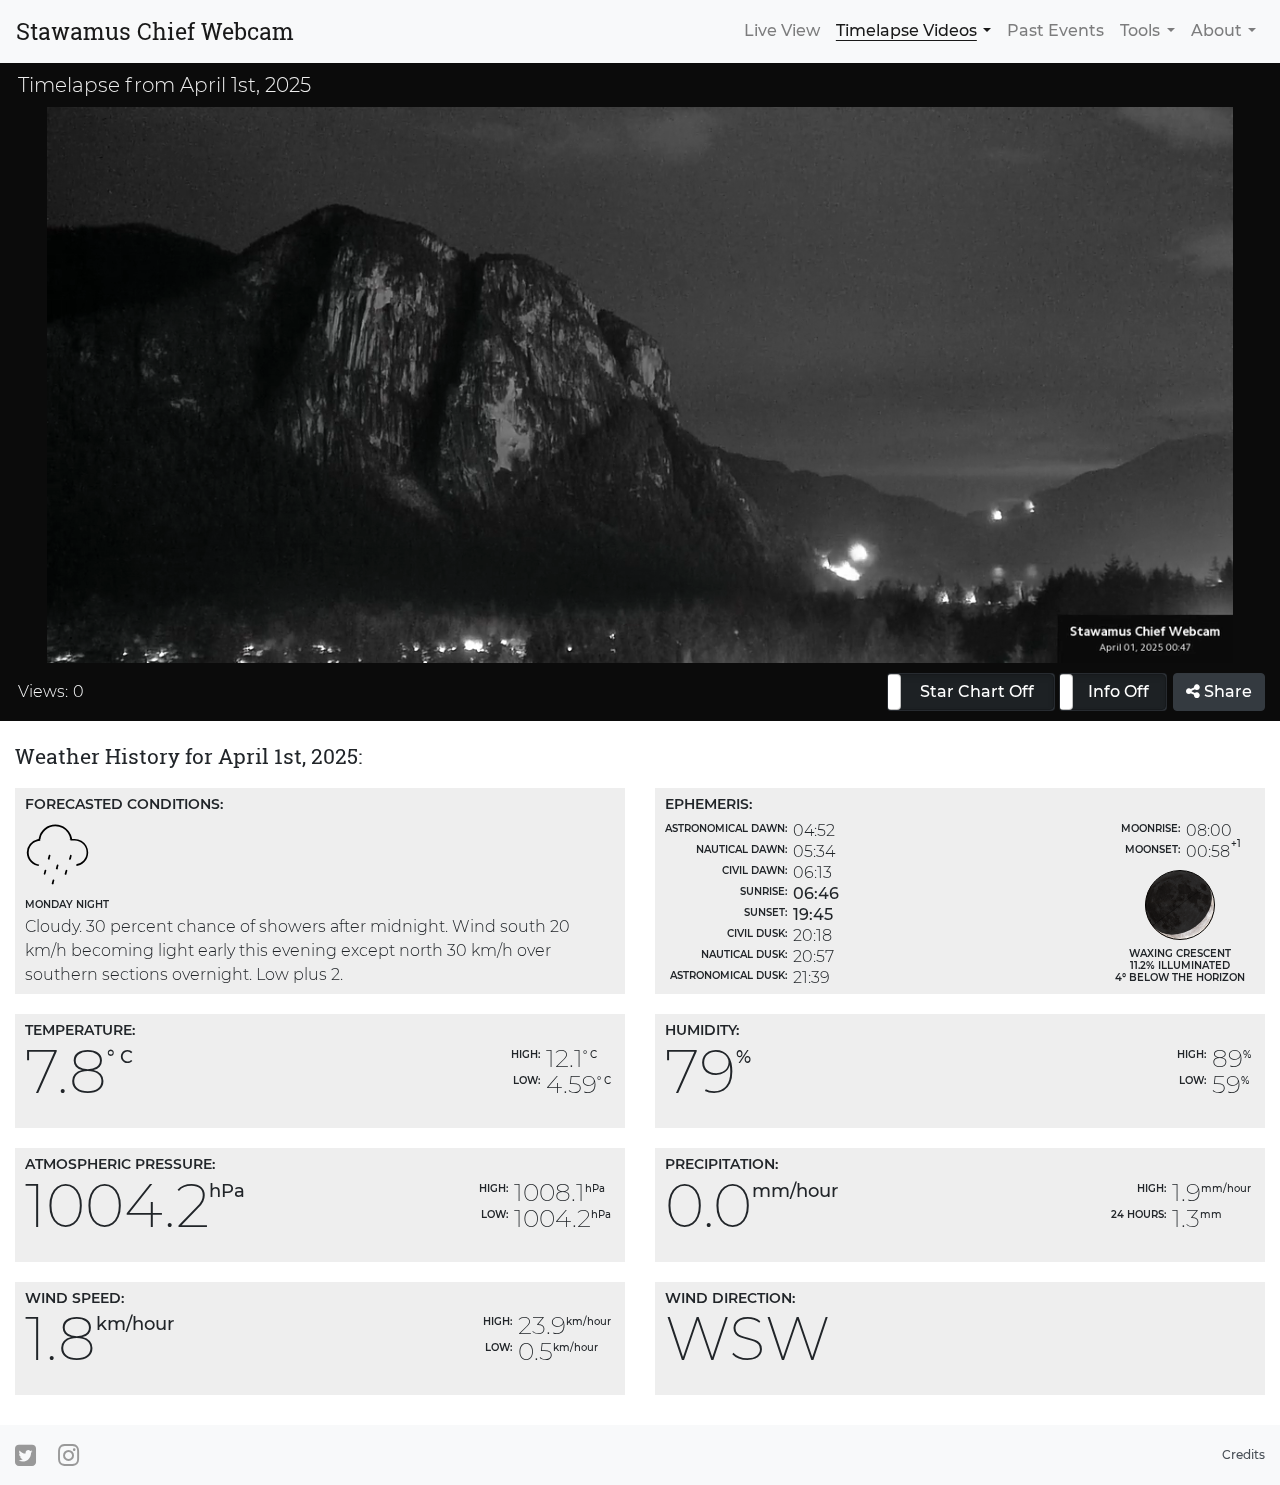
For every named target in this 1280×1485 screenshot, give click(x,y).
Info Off (1118, 691)
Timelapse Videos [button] (906, 30)
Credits (1243, 1454)
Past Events (1055, 30)
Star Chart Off (977, 691)
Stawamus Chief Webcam (155, 31)
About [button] (1216, 30)
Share (1226, 691)
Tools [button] (1140, 30)
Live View (782, 30)
